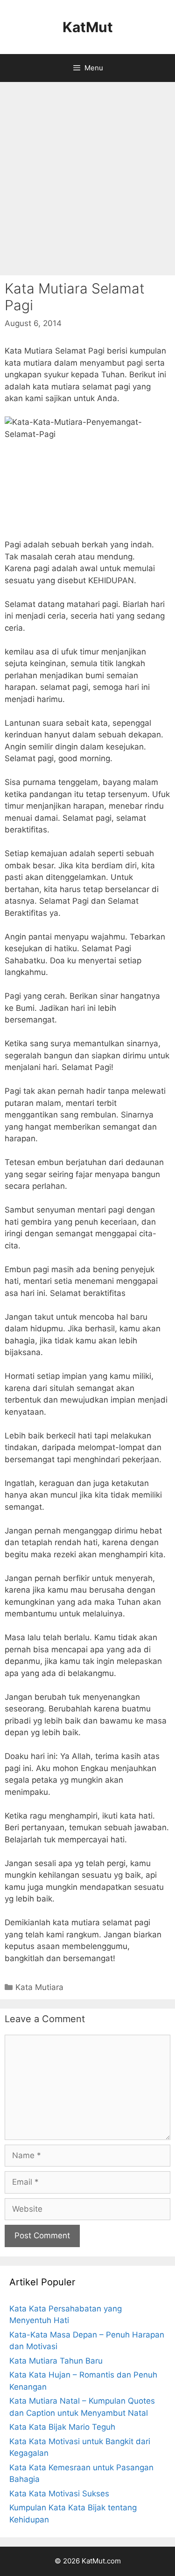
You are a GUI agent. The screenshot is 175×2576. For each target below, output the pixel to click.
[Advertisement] (87, 179)
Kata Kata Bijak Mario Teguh (62, 2427)
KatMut (88, 27)
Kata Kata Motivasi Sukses (59, 2494)
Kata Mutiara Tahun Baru (56, 2361)
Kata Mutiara (39, 1987)
